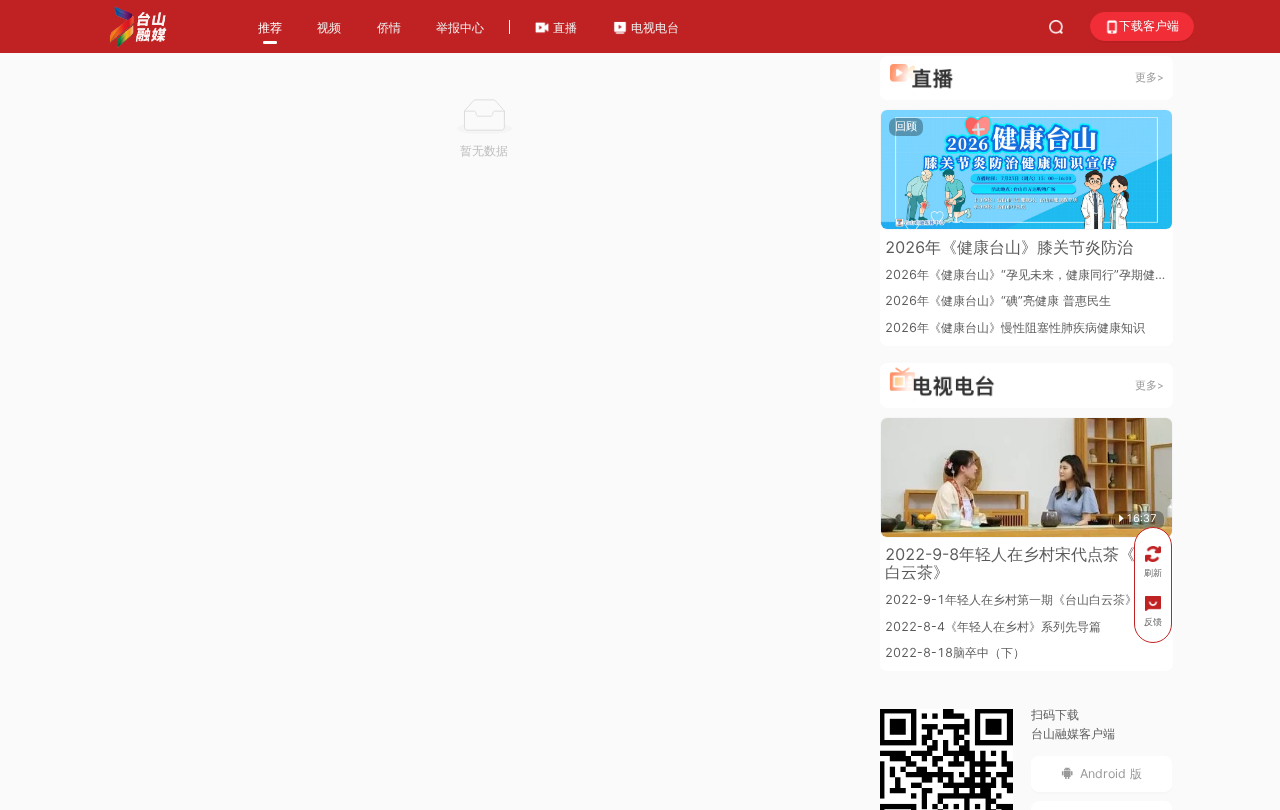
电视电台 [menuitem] (653, 27)
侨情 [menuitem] (389, 27)
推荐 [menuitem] (270, 27)
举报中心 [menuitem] (460, 27)
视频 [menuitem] (329, 27)
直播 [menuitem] (563, 27)
